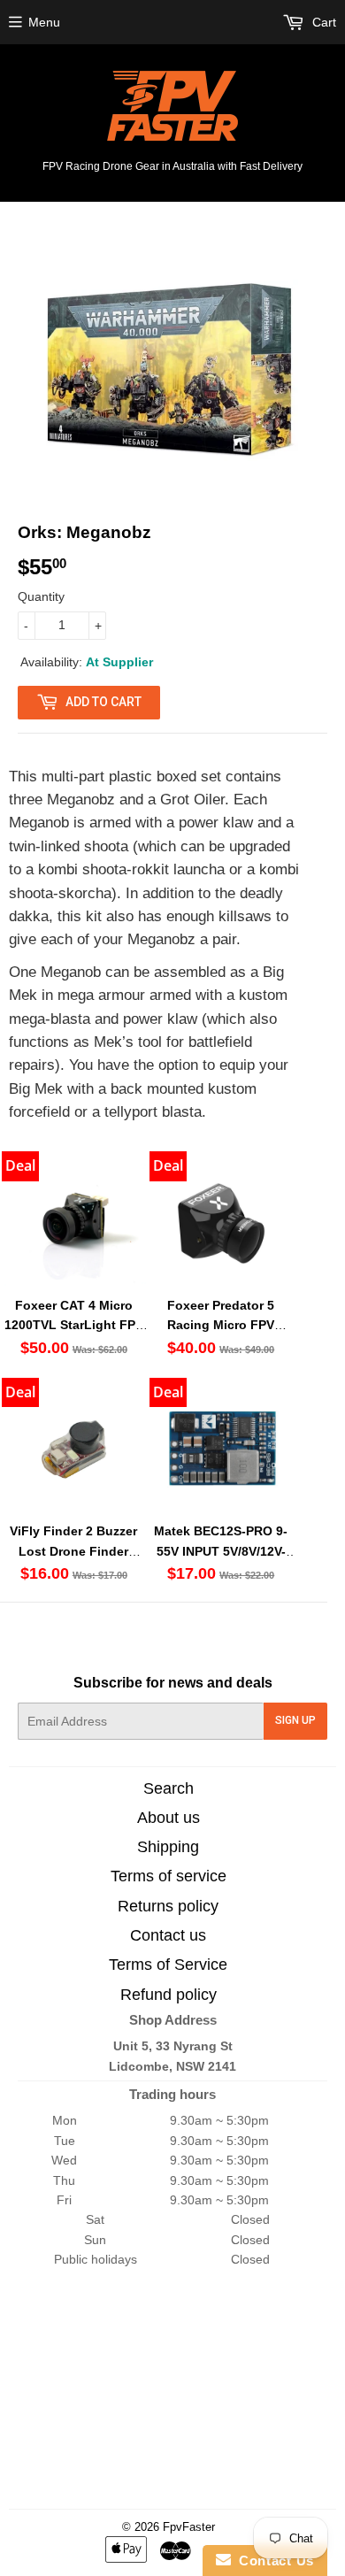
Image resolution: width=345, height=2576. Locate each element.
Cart (322, 22)
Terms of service (169, 1876)
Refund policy (169, 1995)
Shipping (168, 1847)
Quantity (41, 596)
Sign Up (295, 1720)
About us (169, 1818)
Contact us (168, 1935)
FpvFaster (189, 2527)
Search (169, 1788)
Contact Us (272, 2561)
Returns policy (168, 1906)
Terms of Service (168, 1965)
